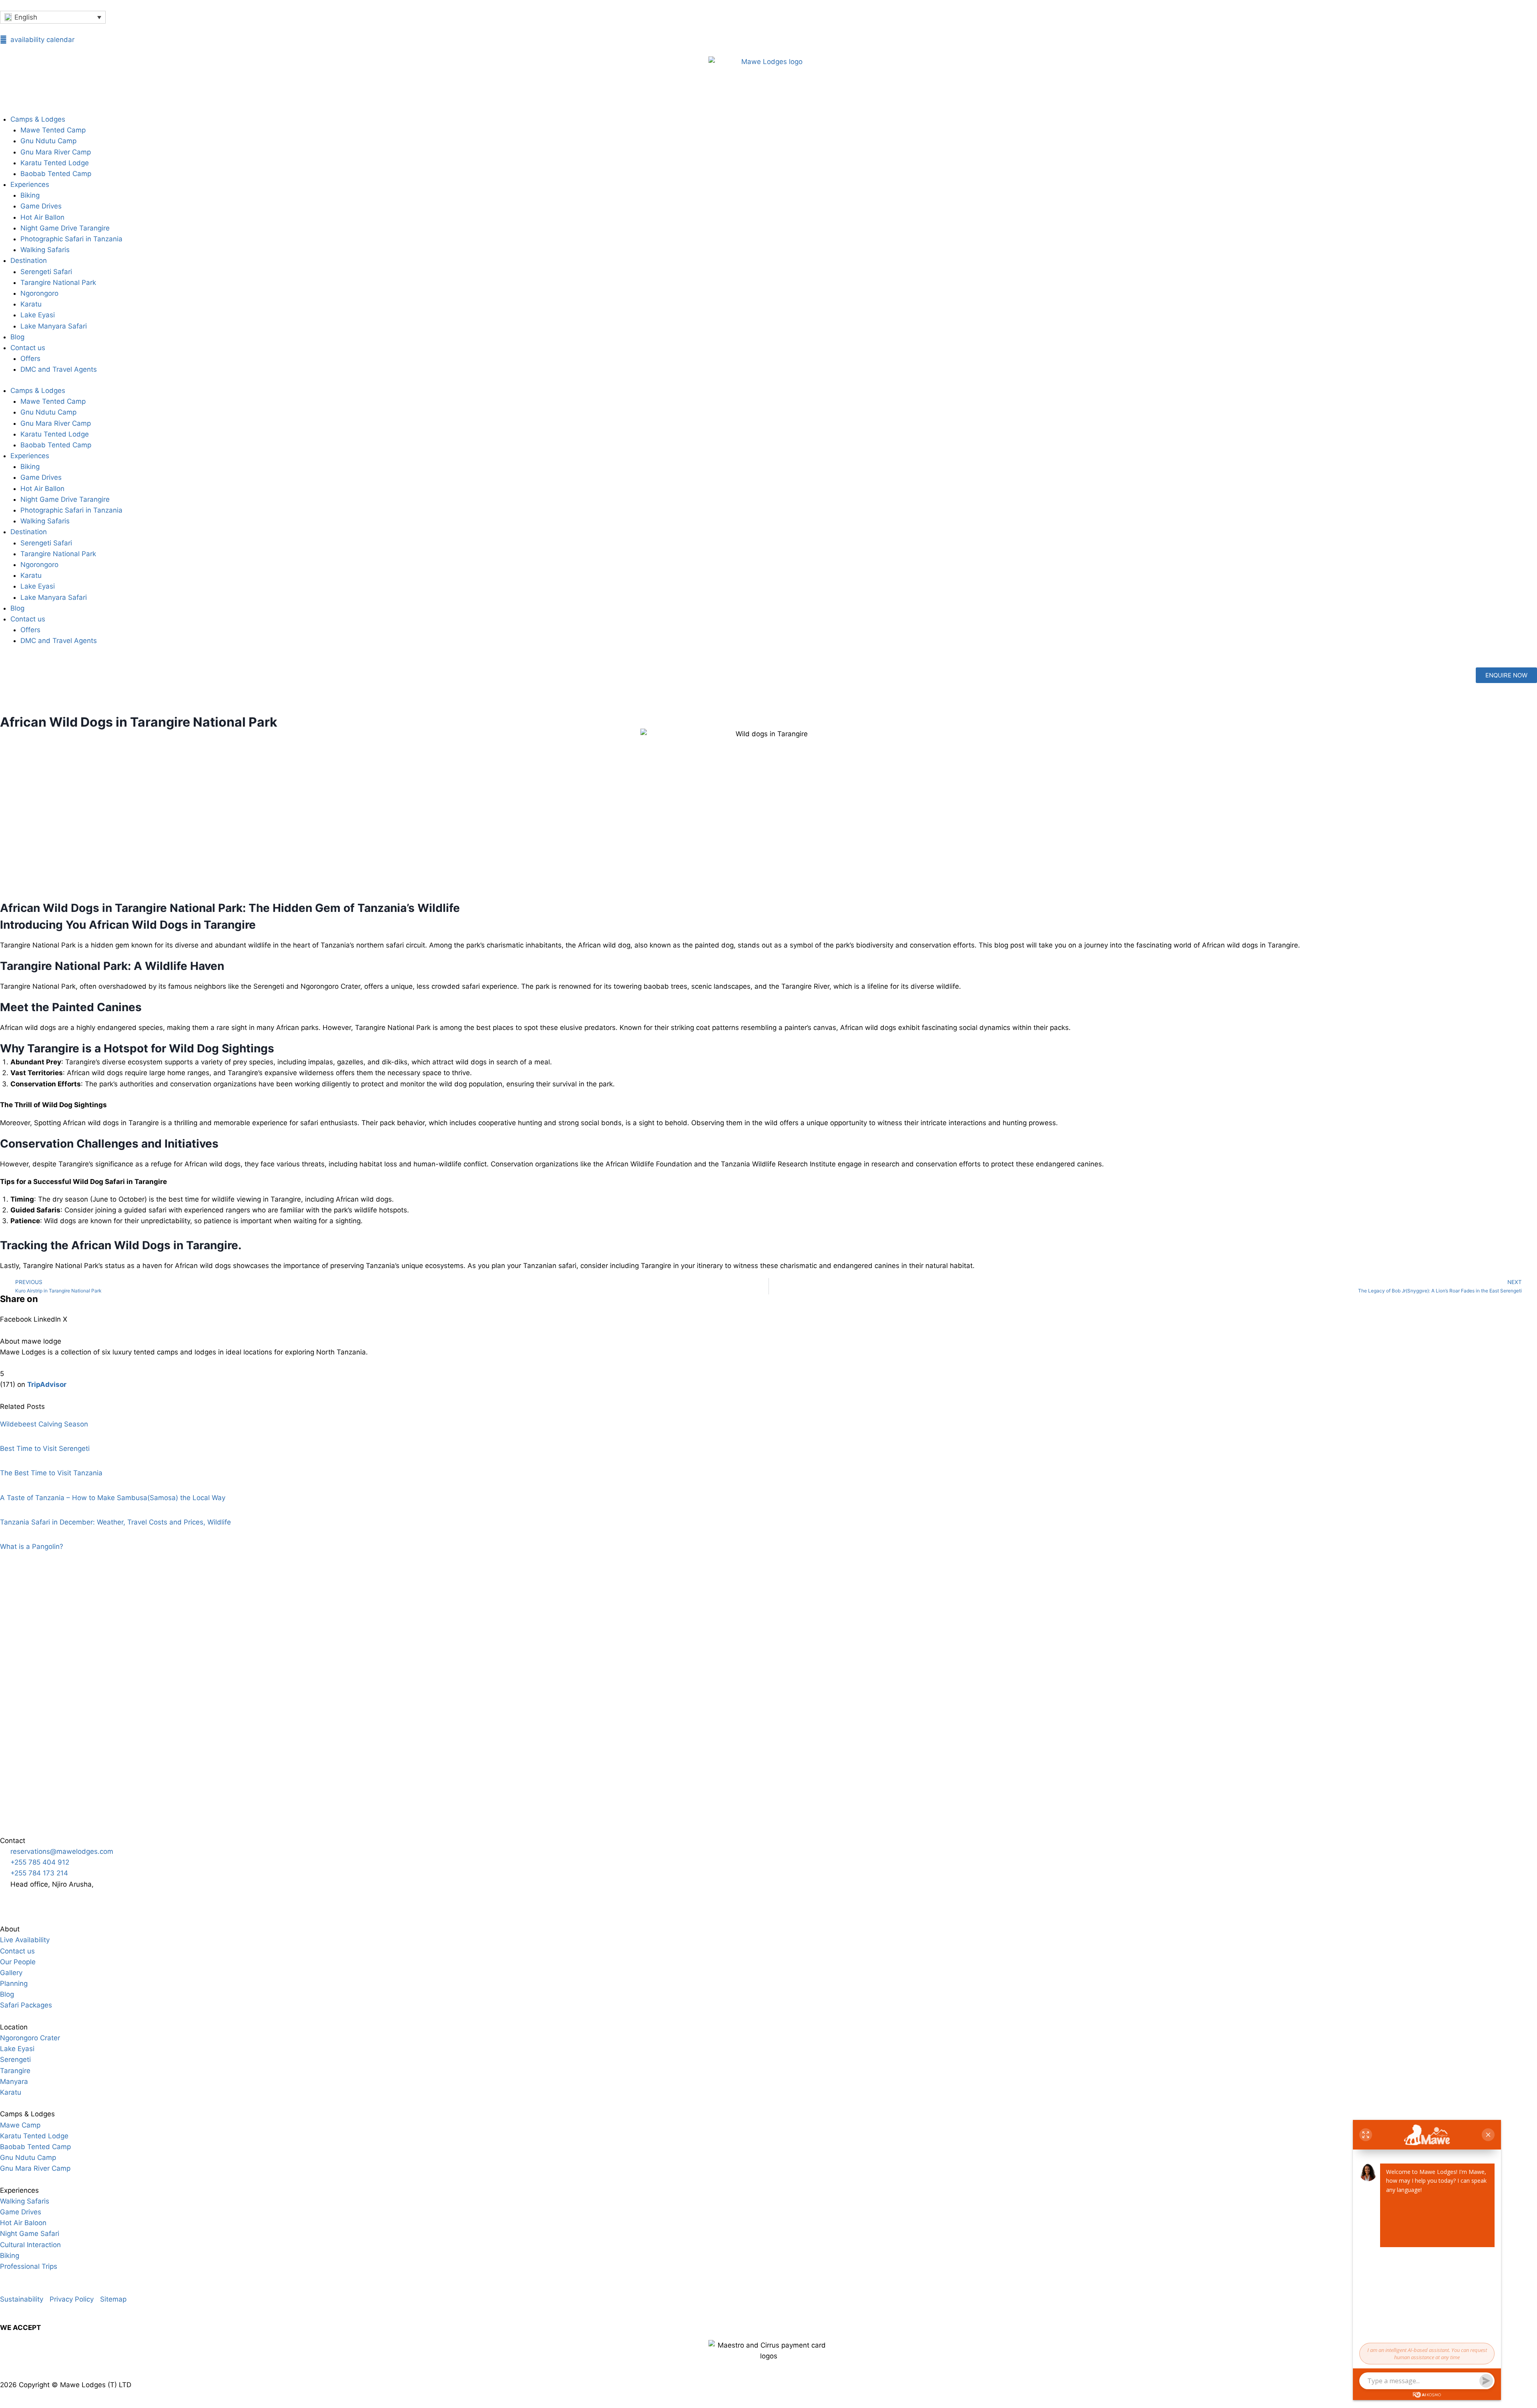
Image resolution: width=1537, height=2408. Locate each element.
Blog (17, 337)
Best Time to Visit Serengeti (45, 1448)
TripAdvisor (47, 1384)
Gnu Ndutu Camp (48, 141)
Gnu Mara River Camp (56, 152)
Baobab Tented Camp (56, 174)
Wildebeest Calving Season (44, 1424)
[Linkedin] (120, 1900)
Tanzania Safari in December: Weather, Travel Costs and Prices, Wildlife (115, 1522)
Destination (29, 260)
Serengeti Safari (46, 272)
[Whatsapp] (10, 1900)
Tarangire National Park (58, 282)
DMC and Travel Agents (59, 369)
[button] (16, 1314)
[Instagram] (32, 1900)
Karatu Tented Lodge (55, 163)
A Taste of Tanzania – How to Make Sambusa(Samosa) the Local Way (113, 1498)
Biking (30, 195)
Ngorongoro (39, 293)
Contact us (28, 348)
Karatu (31, 304)
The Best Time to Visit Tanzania (51, 1473)
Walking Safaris (45, 250)
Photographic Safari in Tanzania (71, 239)
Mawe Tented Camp (53, 130)
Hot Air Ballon (42, 217)
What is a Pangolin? (32, 1547)
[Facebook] (54, 1900)
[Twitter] (76, 1900)
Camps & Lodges (38, 119)
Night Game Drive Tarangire (65, 228)
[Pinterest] (98, 1900)
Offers (30, 359)
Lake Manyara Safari (54, 326)
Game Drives (41, 206)
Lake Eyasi (38, 315)
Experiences (30, 184)
